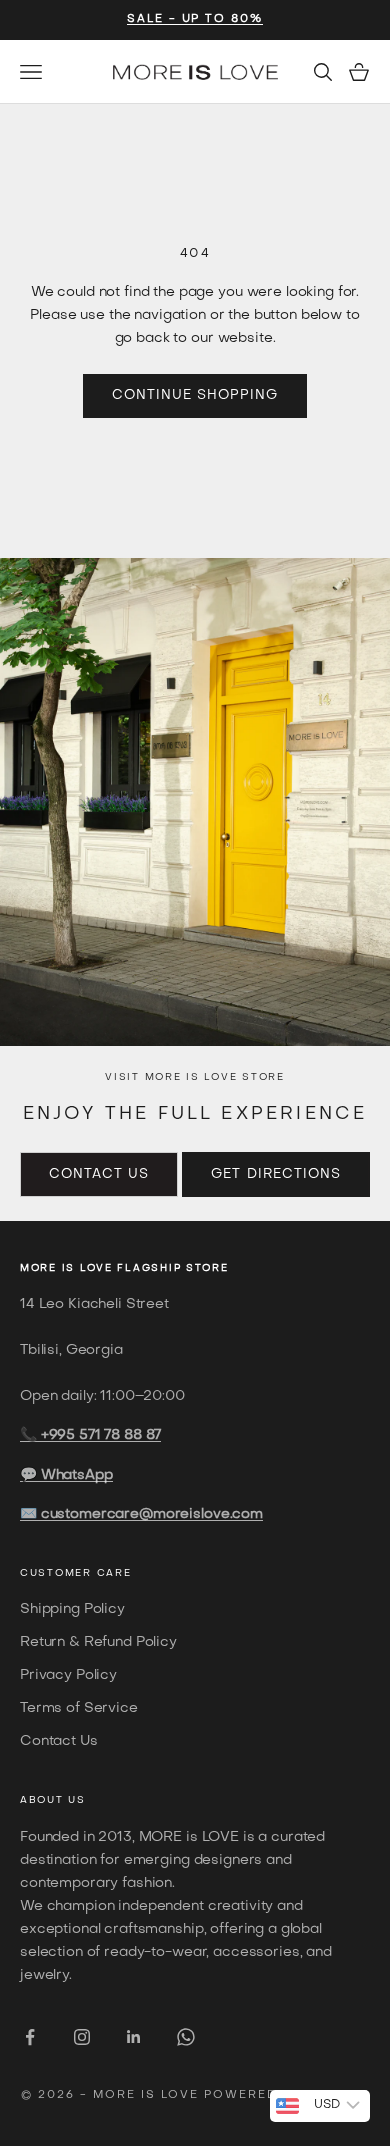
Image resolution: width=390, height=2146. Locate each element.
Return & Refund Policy (98, 1642)
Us (76, 1800)
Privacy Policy (68, 1675)
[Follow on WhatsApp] (186, 2037)
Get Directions (276, 1174)
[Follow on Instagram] (82, 2037)
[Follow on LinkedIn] (134, 2037)
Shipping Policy (72, 1609)
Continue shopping (195, 395)
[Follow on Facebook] (30, 2037)
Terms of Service (79, 1708)
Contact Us (99, 1174)
